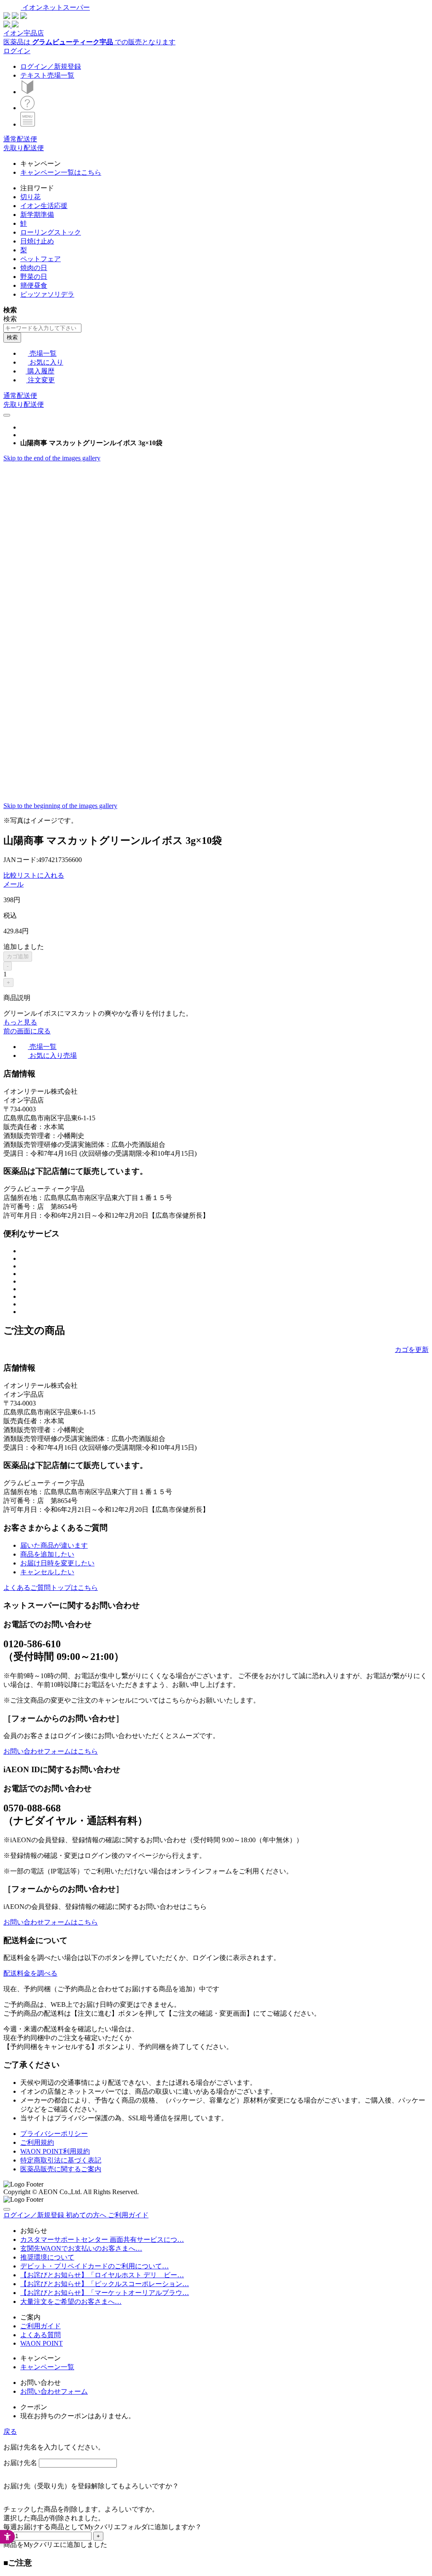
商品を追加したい (47, 1554)
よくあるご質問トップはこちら (51, 1588)
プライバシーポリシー (54, 2134)
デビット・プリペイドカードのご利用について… (94, 2266)
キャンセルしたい (47, 1572)
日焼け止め (37, 241)
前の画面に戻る (27, 1031)
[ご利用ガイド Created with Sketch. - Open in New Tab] (27, 108)
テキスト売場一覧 (47, 75)
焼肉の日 (34, 268)
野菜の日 (34, 277)
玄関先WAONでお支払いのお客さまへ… (81, 2248)
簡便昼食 (34, 285)
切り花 (30, 197)
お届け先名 (20, 2463)
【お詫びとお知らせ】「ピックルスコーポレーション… (105, 2284)
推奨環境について (47, 2257)
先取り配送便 (24, 148)
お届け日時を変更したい (57, 1563)
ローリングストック (51, 232)
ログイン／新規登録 (51, 66)
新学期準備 (37, 215)
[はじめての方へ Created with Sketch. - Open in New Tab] (27, 92)
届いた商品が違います (54, 1545)
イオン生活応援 (44, 206)
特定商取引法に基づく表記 (61, 2160)
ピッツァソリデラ (47, 294)
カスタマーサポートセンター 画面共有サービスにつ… (102, 2239)
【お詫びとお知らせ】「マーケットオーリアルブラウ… (105, 2293)
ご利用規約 (37, 2142)
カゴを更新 (412, 1350)
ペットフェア (40, 259)
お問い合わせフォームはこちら (51, 1751)
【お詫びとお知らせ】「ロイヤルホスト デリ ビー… (102, 2275)
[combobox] (42, 328)
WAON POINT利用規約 (55, 2151)
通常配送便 (20, 139)
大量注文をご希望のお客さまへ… (71, 2302)
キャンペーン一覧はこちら (61, 172)
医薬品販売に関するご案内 (61, 2169)
